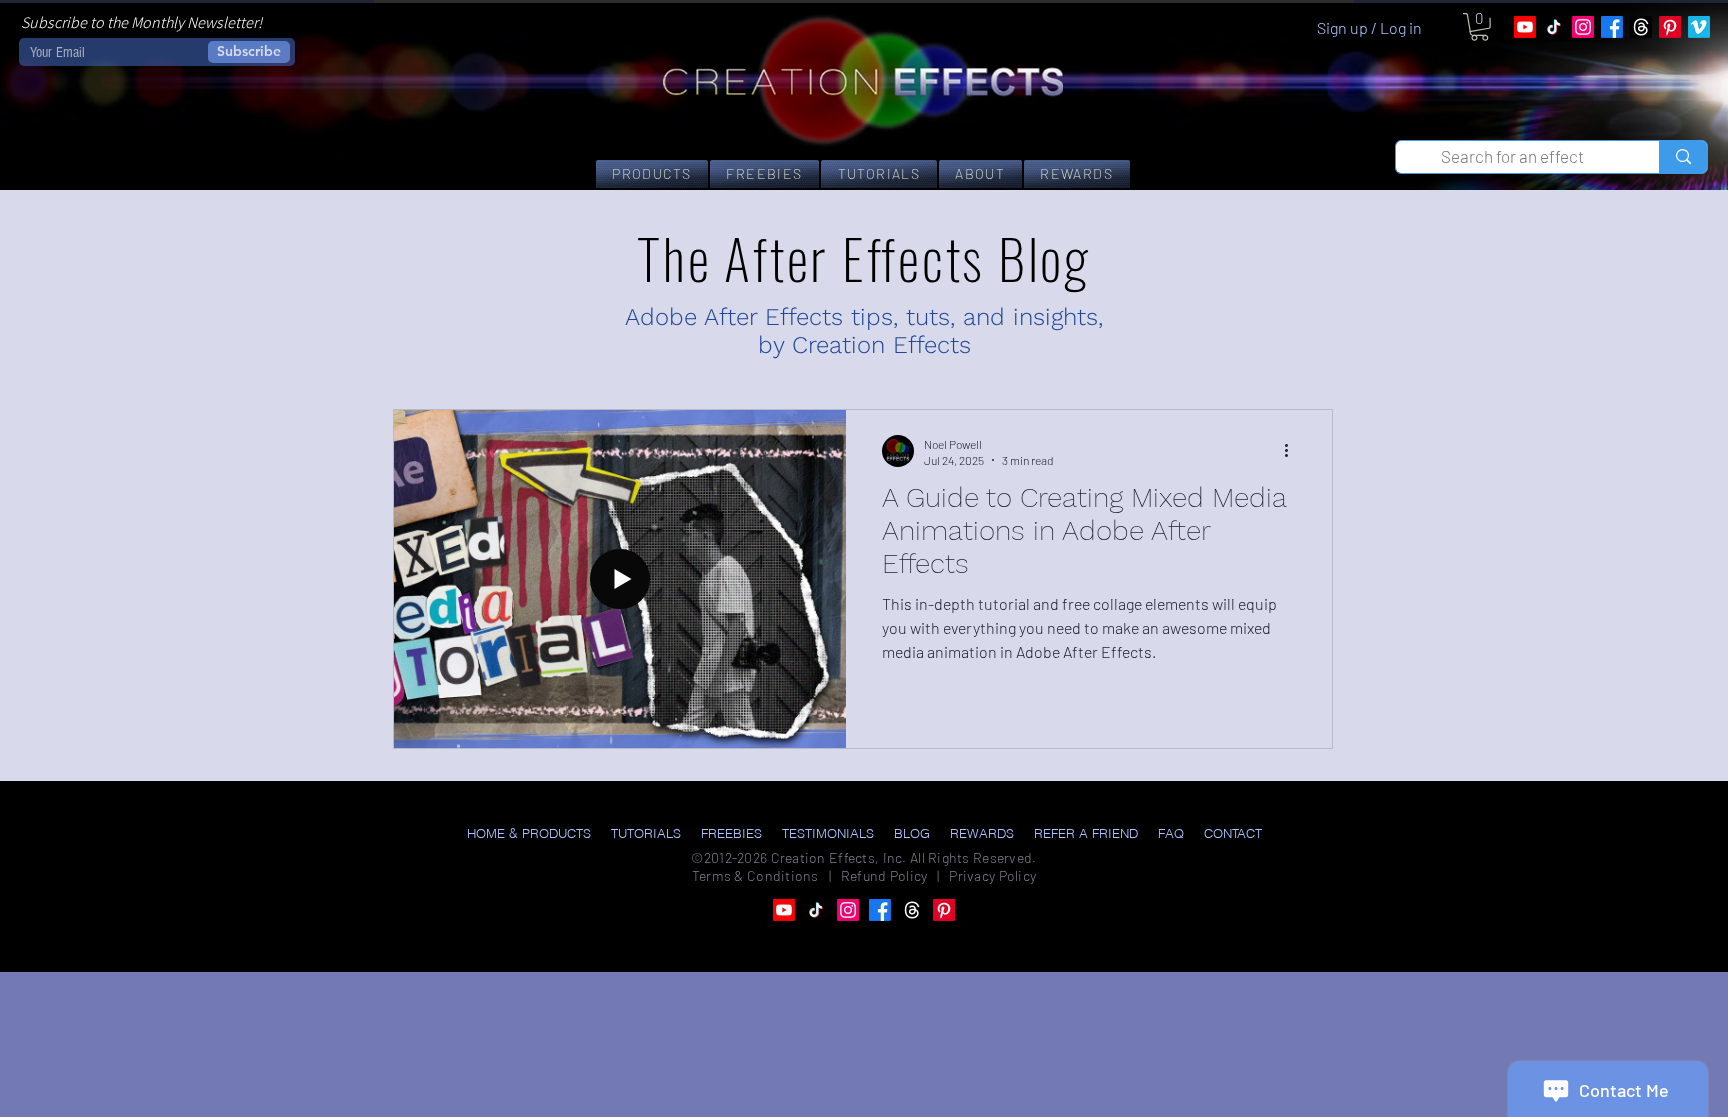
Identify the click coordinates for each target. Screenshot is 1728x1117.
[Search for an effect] (1683, 157)
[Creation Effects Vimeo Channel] (1699, 27)
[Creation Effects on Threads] (912, 910)
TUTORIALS (646, 833)
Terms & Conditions (755, 875)
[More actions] (1293, 451)
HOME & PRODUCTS (529, 833)
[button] (1479, 27)
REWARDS (982, 833)
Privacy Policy (992, 875)
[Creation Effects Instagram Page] (1583, 27)
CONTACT (1233, 833)
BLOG (912, 833)
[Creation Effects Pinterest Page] (1670, 27)
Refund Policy (884, 875)
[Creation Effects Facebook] (1612, 27)
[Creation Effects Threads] (1641, 27)
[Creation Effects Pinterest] (944, 910)
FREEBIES (731, 833)
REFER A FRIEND (1086, 833)
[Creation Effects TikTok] (1554, 27)
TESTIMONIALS (828, 833)
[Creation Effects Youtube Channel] (1525, 27)
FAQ (1171, 833)
